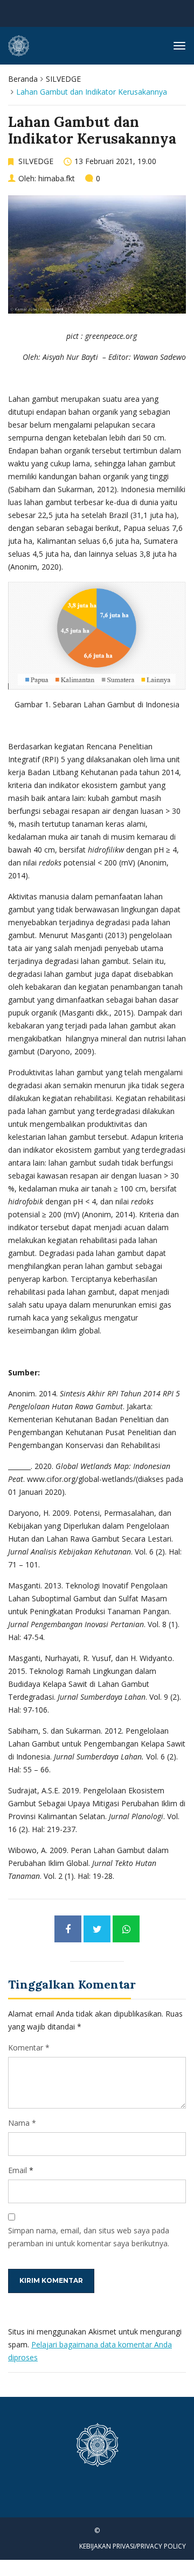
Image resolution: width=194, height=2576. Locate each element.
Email (18, 2170)
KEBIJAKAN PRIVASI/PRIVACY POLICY (133, 2546)
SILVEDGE (63, 79)
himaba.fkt (57, 178)
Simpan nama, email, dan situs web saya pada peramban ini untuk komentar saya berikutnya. (89, 2237)
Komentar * (29, 2048)
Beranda (23, 79)
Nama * (22, 2123)
